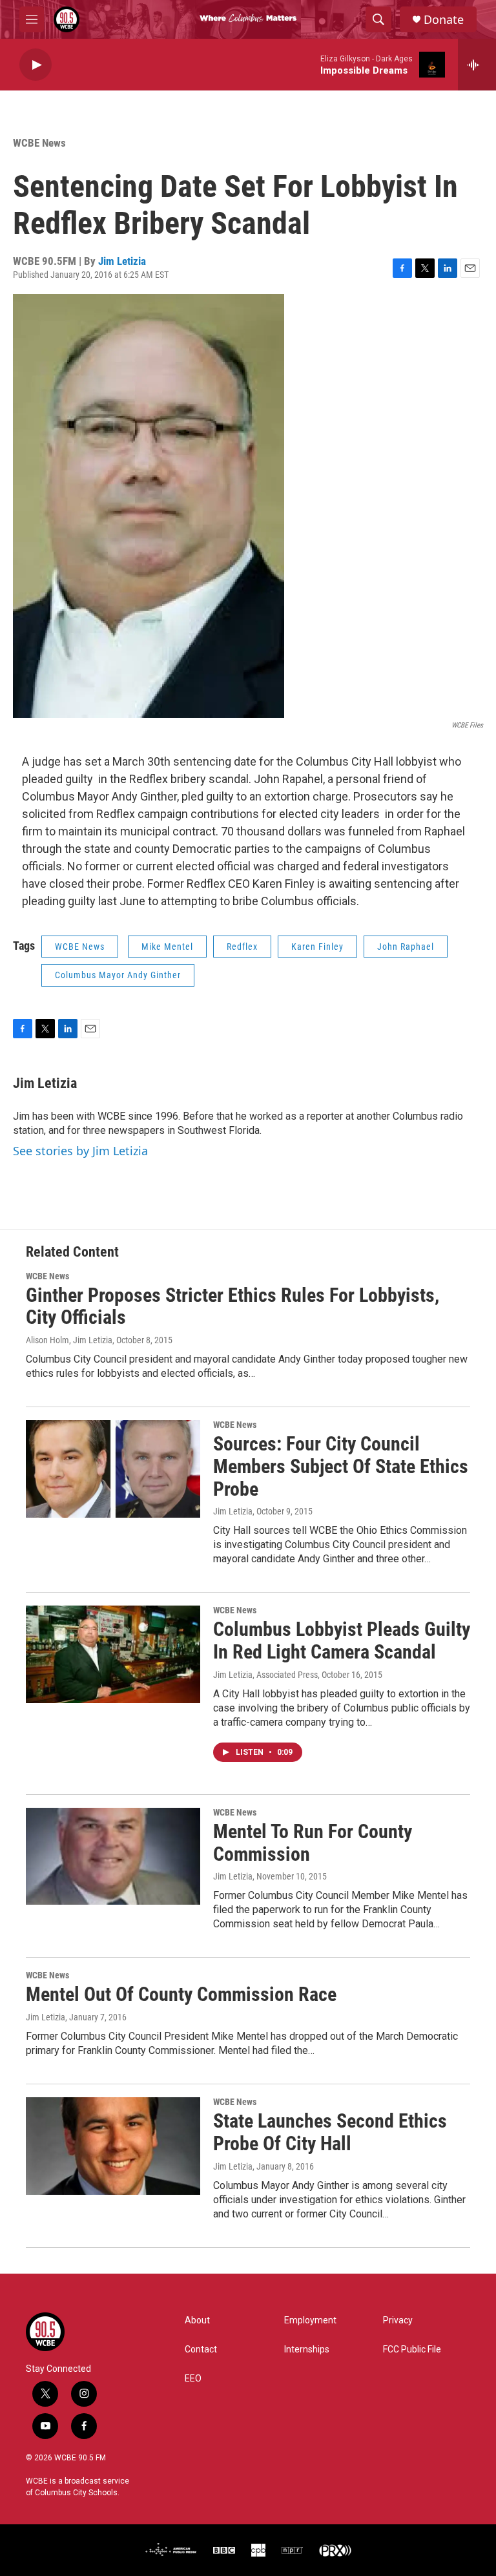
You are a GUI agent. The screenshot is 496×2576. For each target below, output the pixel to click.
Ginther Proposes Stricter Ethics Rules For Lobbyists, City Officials (232, 1306)
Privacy (398, 2320)
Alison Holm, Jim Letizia (69, 1340)
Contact (201, 2350)
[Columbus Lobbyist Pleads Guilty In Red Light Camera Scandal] (113, 1654)
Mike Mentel (167, 947)
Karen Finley (317, 947)
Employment (310, 2320)
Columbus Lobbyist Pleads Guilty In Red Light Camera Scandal (342, 1640)
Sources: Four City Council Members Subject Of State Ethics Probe (341, 1466)
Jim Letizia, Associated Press (265, 1675)
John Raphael (406, 947)
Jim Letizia (122, 261)
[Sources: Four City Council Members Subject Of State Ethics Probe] (113, 1469)
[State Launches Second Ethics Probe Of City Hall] (113, 2146)
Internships (307, 2350)
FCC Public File (412, 2350)
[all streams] (477, 65)
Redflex (242, 947)
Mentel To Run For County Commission (313, 1843)
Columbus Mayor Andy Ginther (118, 975)
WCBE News (39, 143)
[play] (36, 65)
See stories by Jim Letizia (80, 1151)
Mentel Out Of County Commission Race (181, 1994)
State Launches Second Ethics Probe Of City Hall (330, 2132)
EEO (193, 2379)
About (197, 2320)
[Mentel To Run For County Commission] (113, 1856)
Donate (444, 20)
